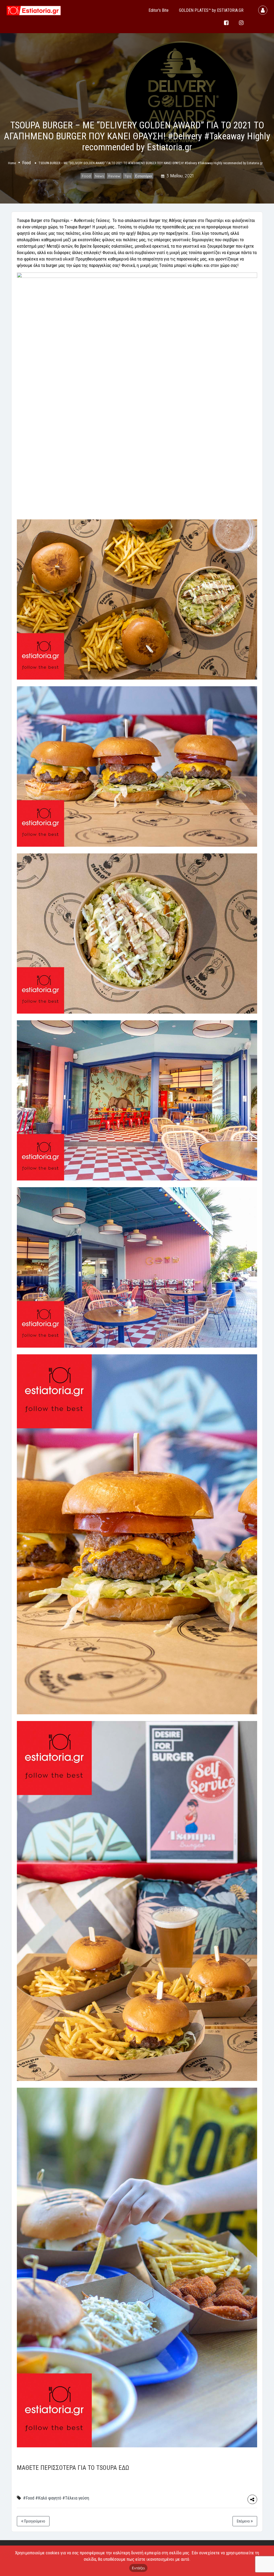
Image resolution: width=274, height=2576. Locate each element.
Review (114, 176)
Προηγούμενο (34, 2521)
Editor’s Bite (159, 10)
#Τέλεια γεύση (76, 2498)
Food (26, 163)
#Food (29, 2498)
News (99, 176)
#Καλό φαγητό (48, 2498)
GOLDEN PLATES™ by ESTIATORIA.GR (211, 10)
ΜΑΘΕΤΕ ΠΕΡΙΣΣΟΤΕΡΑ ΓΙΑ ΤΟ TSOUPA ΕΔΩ (73, 2468)
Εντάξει (138, 2568)
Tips (128, 176)
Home (12, 163)
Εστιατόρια (144, 176)
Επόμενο (244, 2521)
